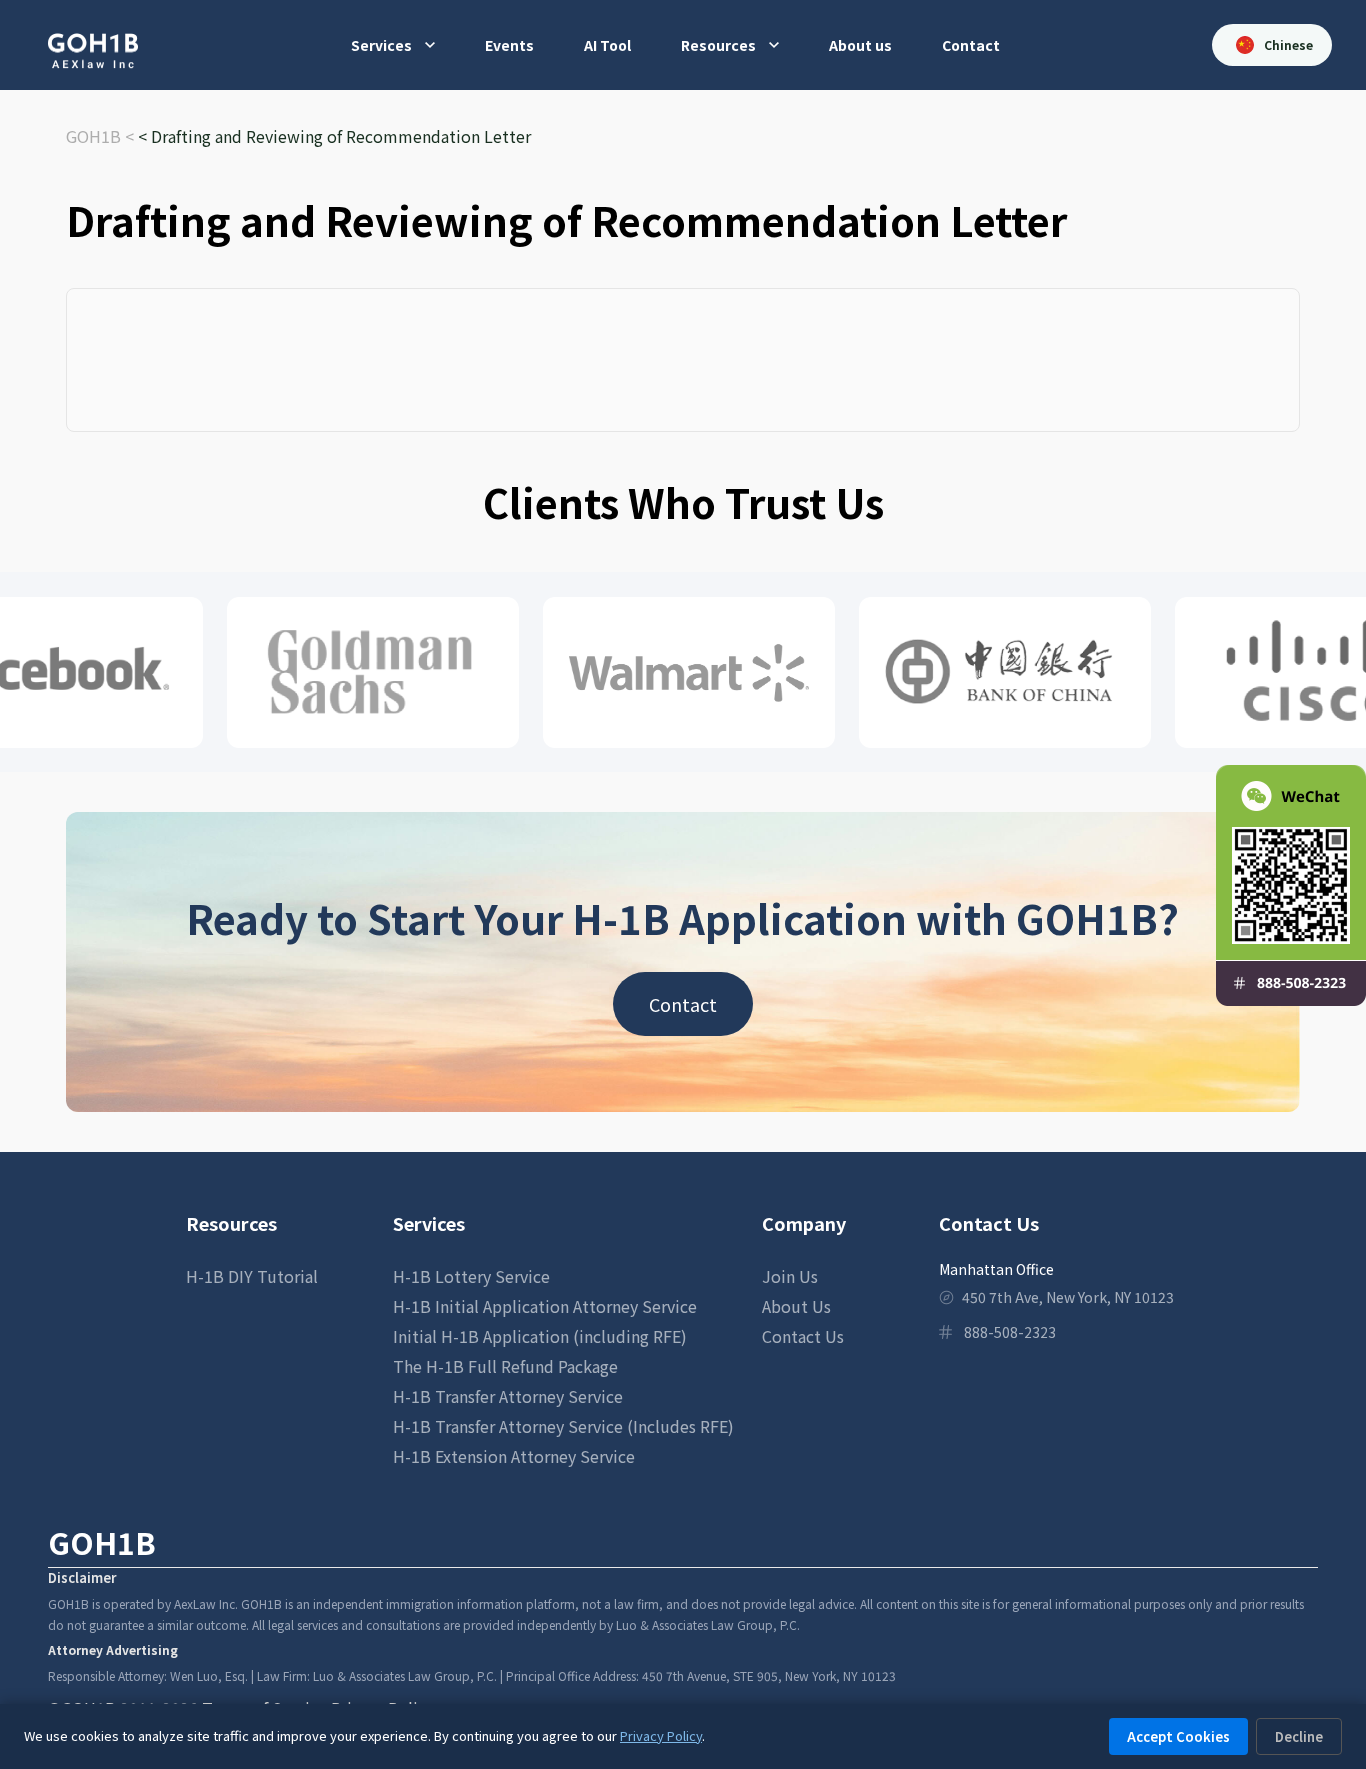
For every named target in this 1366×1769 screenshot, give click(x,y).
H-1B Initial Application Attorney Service (545, 1306)
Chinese (1288, 44)
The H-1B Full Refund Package (505, 1366)
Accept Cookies (1178, 1736)
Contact (971, 45)
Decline (1299, 1736)
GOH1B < (102, 136)
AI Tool (607, 45)
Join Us (790, 1276)
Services (381, 45)
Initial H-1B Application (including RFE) (540, 1336)
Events (509, 45)
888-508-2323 (1010, 1332)
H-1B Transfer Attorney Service (508, 1396)
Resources (718, 45)
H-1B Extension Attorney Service (514, 1456)
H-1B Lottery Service (471, 1276)
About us (860, 45)
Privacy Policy (661, 1735)
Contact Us (803, 1336)
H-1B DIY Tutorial (252, 1276)
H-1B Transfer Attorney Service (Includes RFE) (563, 1426)
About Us (796, 1306)
